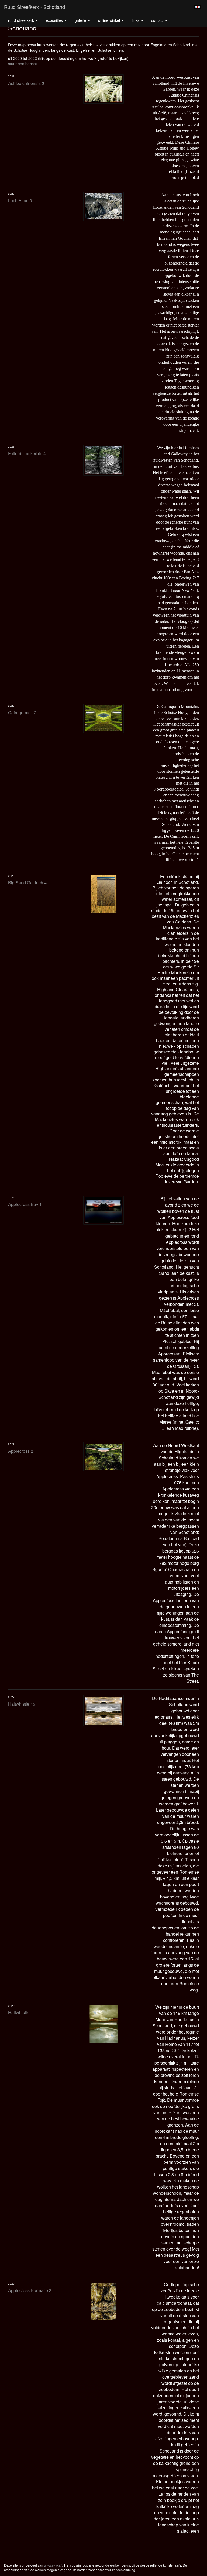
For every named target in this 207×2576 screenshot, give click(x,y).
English (197, 7)
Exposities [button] (55, 20)
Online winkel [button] (110, 20)
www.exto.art (53, 2565)
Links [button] (136, 20)
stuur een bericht (23, 64)
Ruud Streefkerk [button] (22, 20)
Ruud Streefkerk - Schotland (34, 7)
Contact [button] (158, 20)
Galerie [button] (81, 20)
